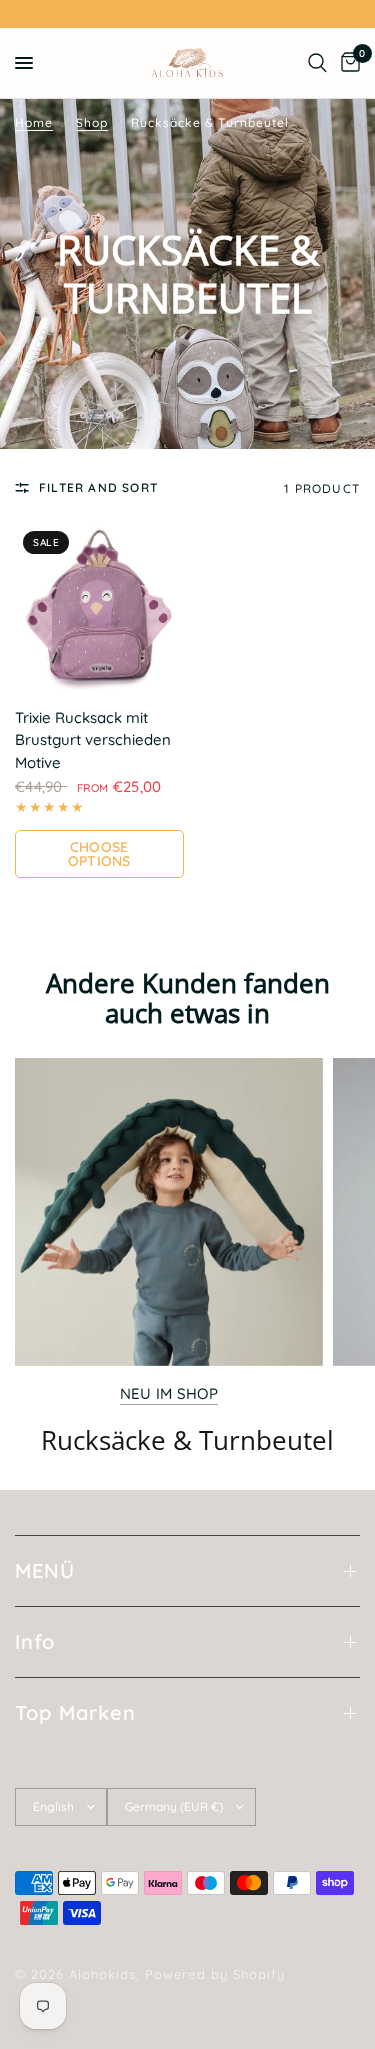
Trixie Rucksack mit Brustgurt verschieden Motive (93, 740)
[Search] (317, 63)
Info (35, 1641)
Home (34, 122)
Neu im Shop (169, 1393)
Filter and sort (98, 487)
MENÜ (45, 1570)
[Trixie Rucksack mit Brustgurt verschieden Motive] (99, 607)
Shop (92, 122)
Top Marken (75, 1712)
